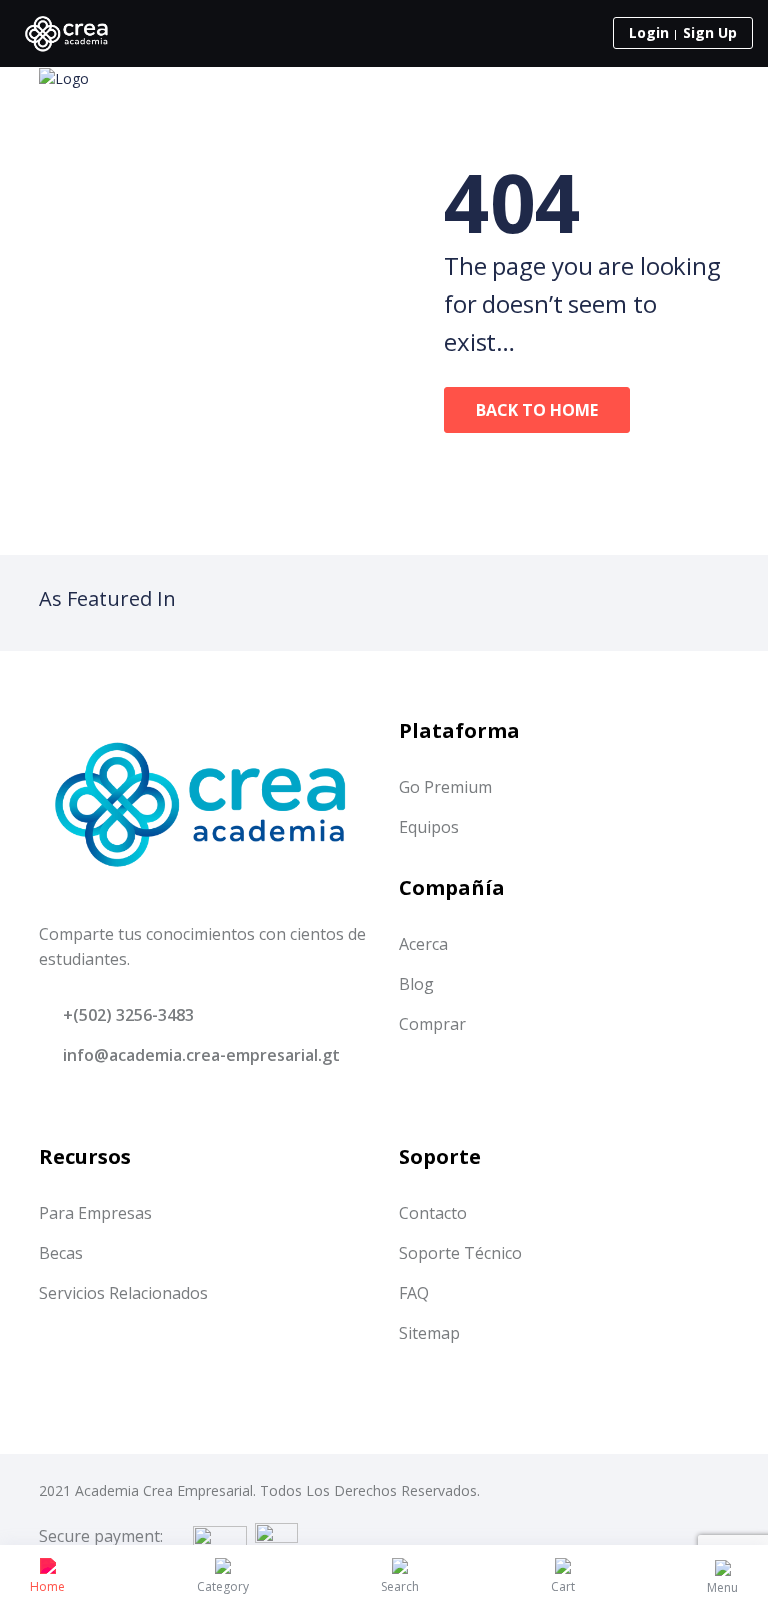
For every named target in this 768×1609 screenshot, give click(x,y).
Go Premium (445, 787)
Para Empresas (95, 1213)
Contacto (433, 1213)
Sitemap (429, 1333)
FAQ (414, 1293)
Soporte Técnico (460, 1253)
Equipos (429, 827)
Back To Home (537, 410)
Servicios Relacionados (123, 1293)
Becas (61, 1253)
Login (649, 32)
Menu (722, 1587)
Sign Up (710, 32)
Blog (416, 984)
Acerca (423, 944)
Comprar (432, 1024)
